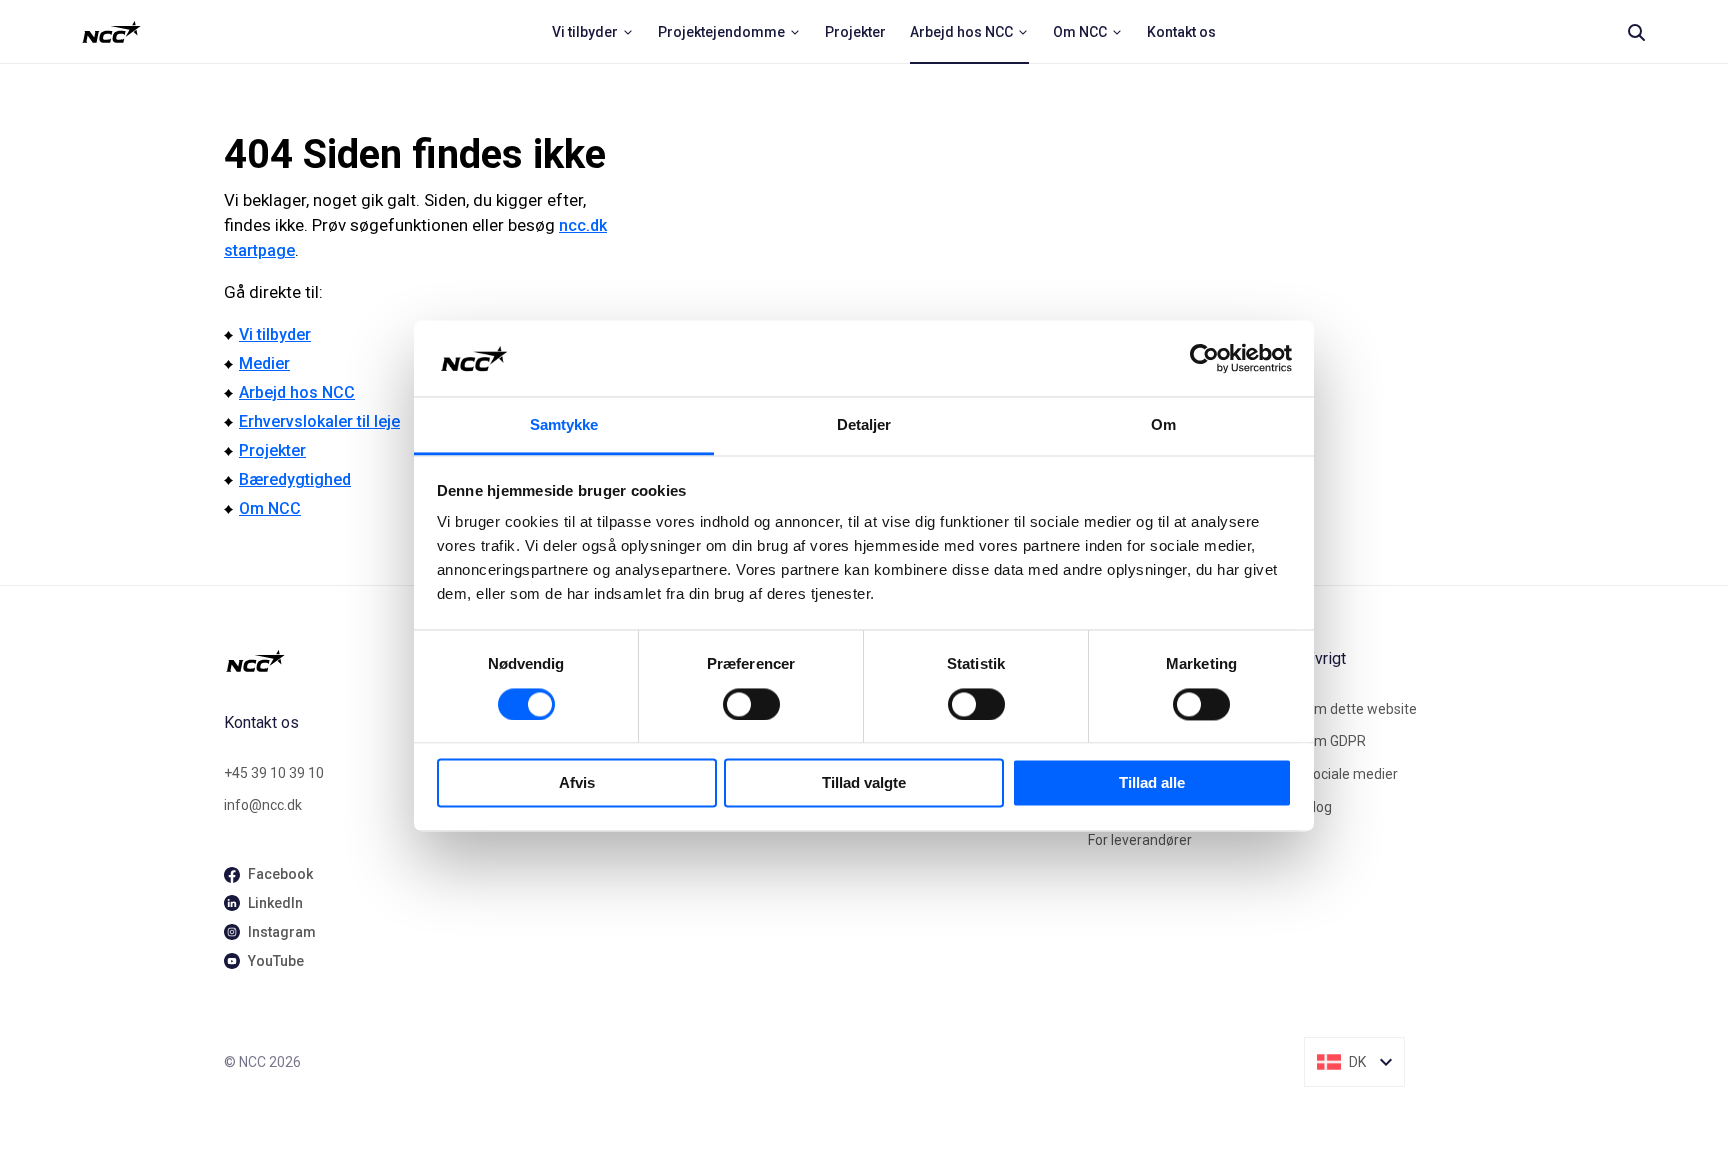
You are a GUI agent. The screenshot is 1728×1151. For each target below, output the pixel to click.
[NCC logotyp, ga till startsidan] (111, 32)
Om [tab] (1163, 425)
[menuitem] (593, 32)
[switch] (751, 704)
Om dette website (1360, 709)
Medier (264, 363)
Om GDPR (1335, 741)
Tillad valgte (864, 783)
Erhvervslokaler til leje (319, 421)
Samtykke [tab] (564, 425)
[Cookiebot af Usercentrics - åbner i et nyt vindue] (1204, 358)
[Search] (1636, 32)
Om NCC (270, 508)
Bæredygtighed (295, 479)
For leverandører (1140, 840)
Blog (1318, 807)
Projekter (272, 450)
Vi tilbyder (275, 334)
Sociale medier (1351, 774)
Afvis (577, 783)
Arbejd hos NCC (297, 392)
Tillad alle (1152, 783)
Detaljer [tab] (864, 425)
